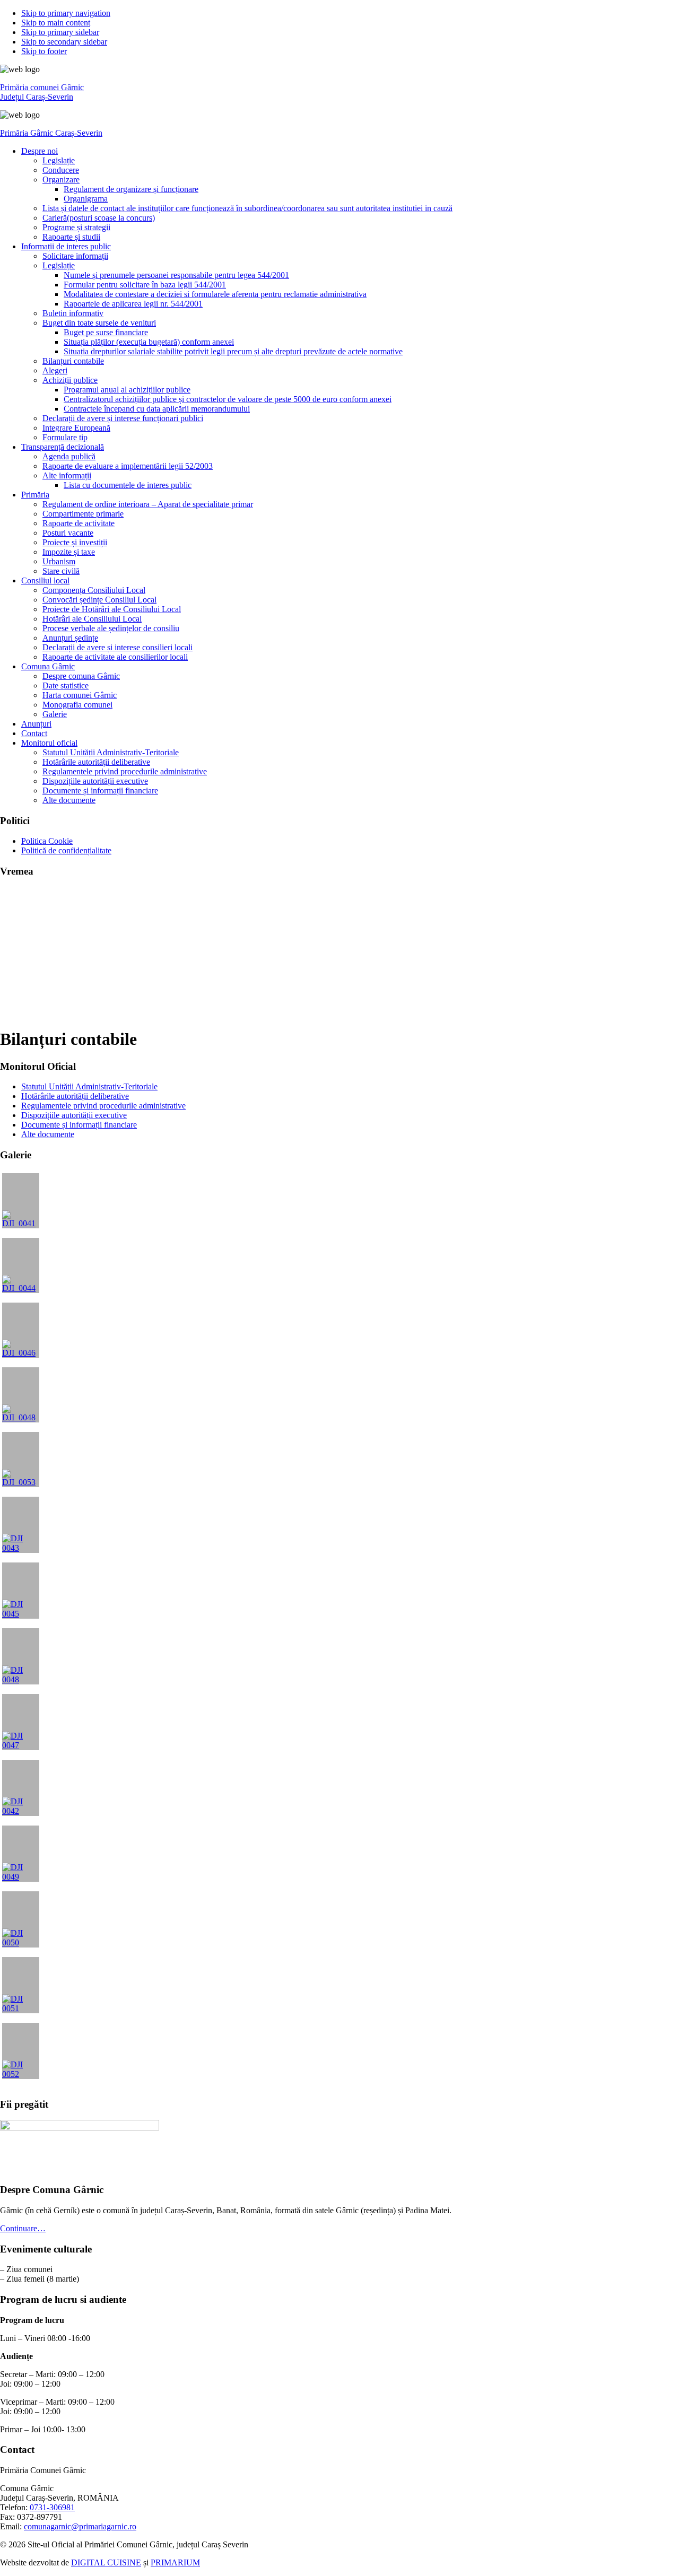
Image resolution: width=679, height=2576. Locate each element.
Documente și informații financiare (79, 1125)
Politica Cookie (47, 841)
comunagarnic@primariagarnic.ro (80, 2526)
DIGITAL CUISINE (106, 2562)
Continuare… (23, 2228)
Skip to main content (56, 23)
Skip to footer (44, 51)
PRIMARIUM (175, 2562)
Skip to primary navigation (66, 13)
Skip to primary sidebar (60, 32)
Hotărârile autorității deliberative (75, 1096)
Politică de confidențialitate (66, 850)
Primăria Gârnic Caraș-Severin (51, 133)
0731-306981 (52, 2507)
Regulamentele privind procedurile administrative (103, 1106)
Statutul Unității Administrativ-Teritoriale (89, 1086)
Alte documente (48, 1134)
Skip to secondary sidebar (64, 42)
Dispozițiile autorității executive (74, 1115)
